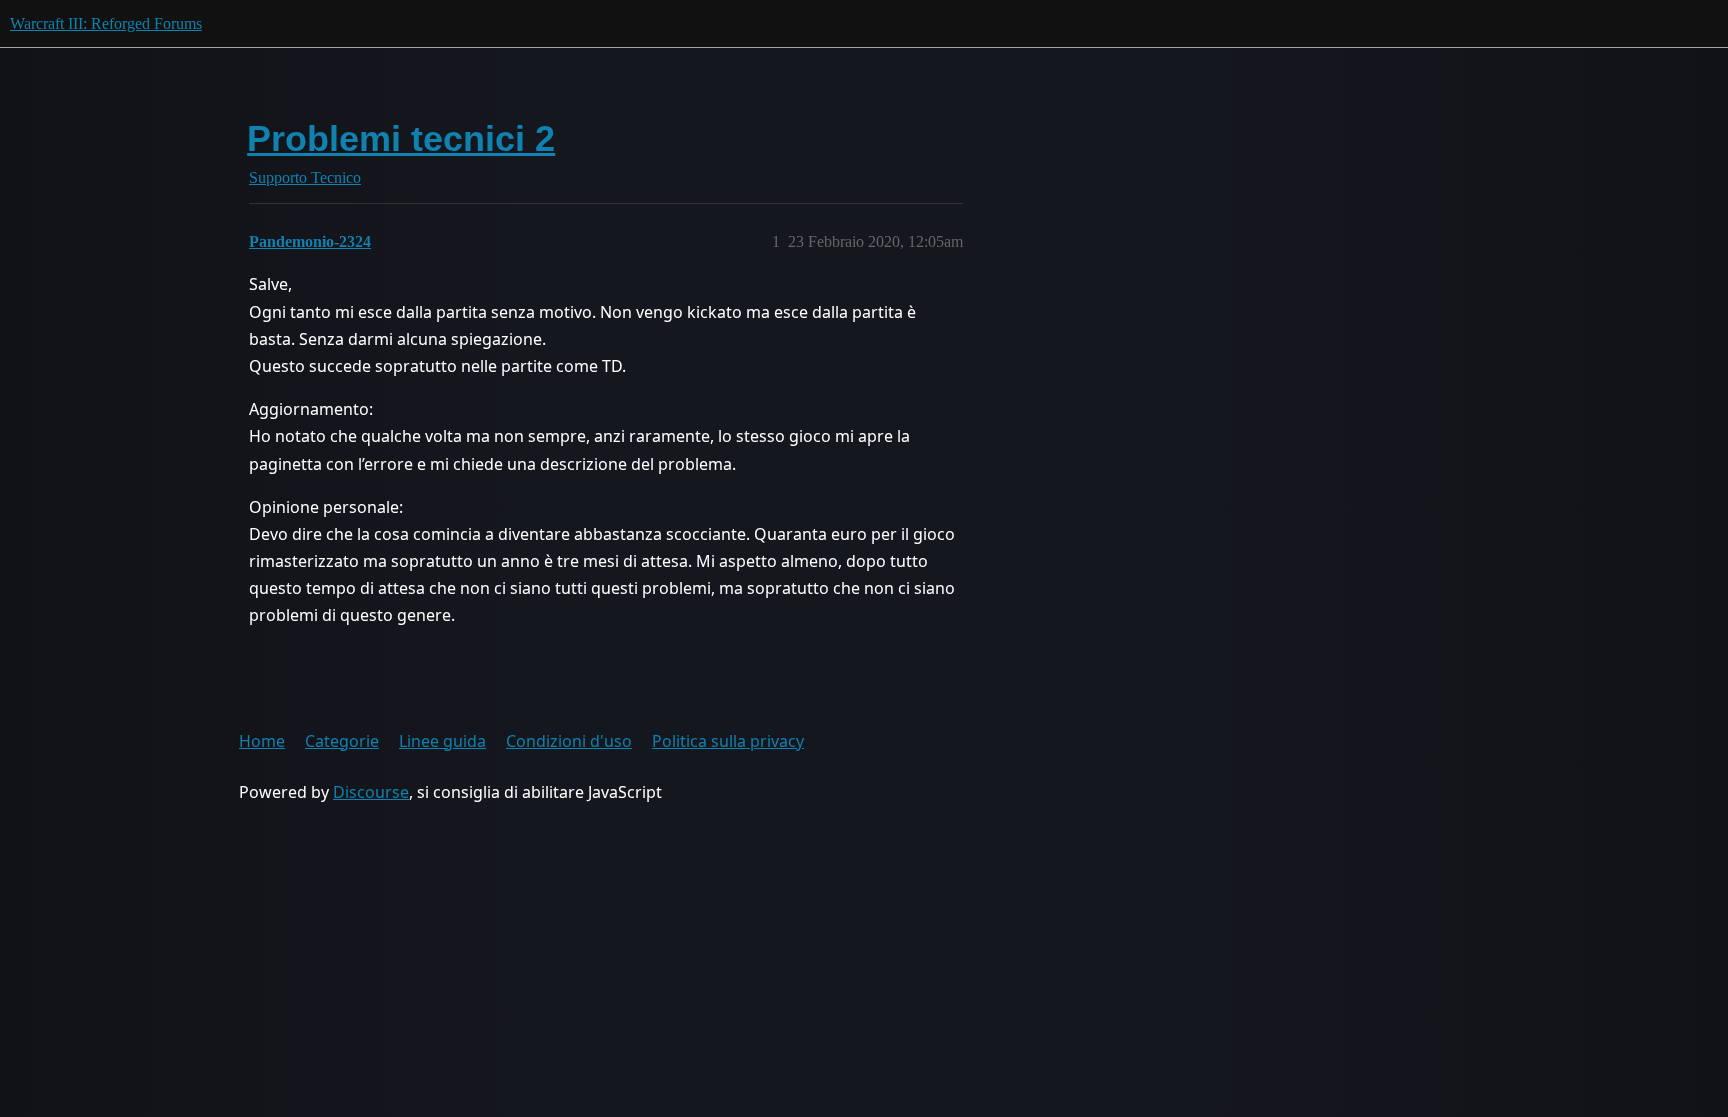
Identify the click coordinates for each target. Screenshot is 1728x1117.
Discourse (371, 792)
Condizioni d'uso (569, 741)
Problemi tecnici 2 (401, 138)
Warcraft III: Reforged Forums (106, 23)
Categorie (342, 741)
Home (262, 741)
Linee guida (442, 741)
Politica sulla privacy (728, 741)
